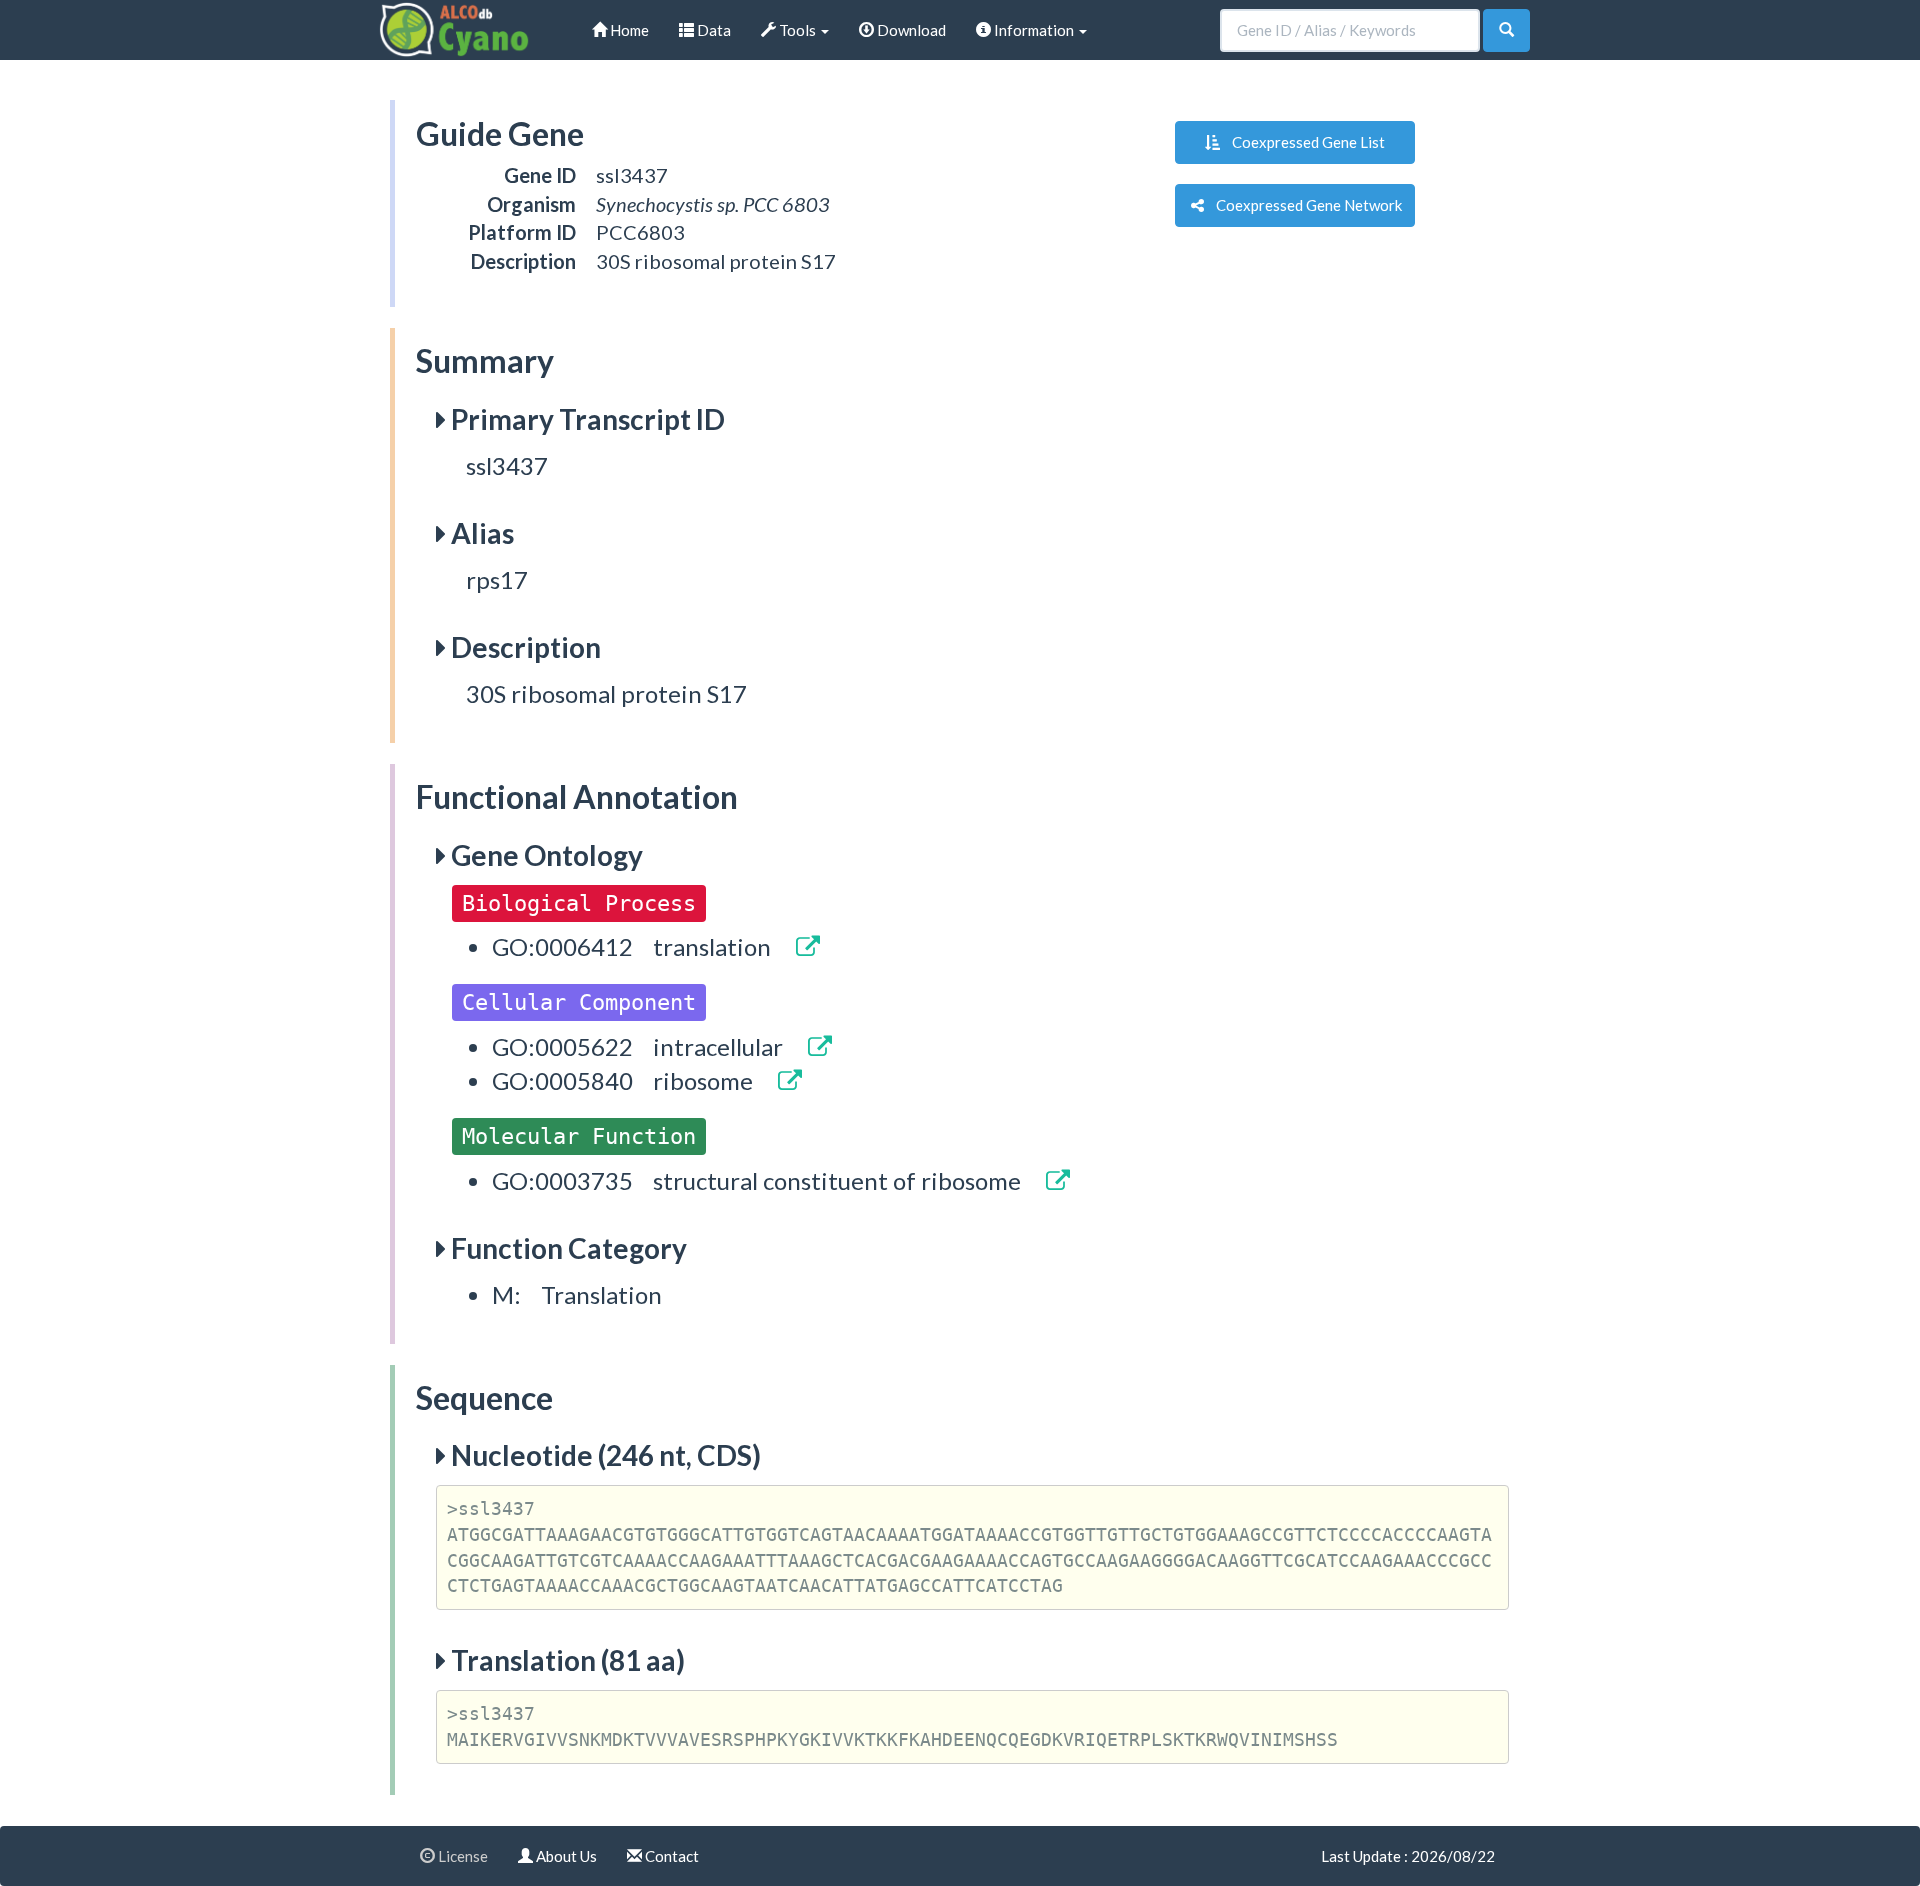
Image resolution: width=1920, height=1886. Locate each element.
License (461, 1856)
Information (1034, 30)
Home (628, 30)
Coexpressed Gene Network (1303, 205)
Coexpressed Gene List (1302, 142)
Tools (797, 30)
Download (910, 30)
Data (712, 30)
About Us (565, 1856)
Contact (670, 1856)
